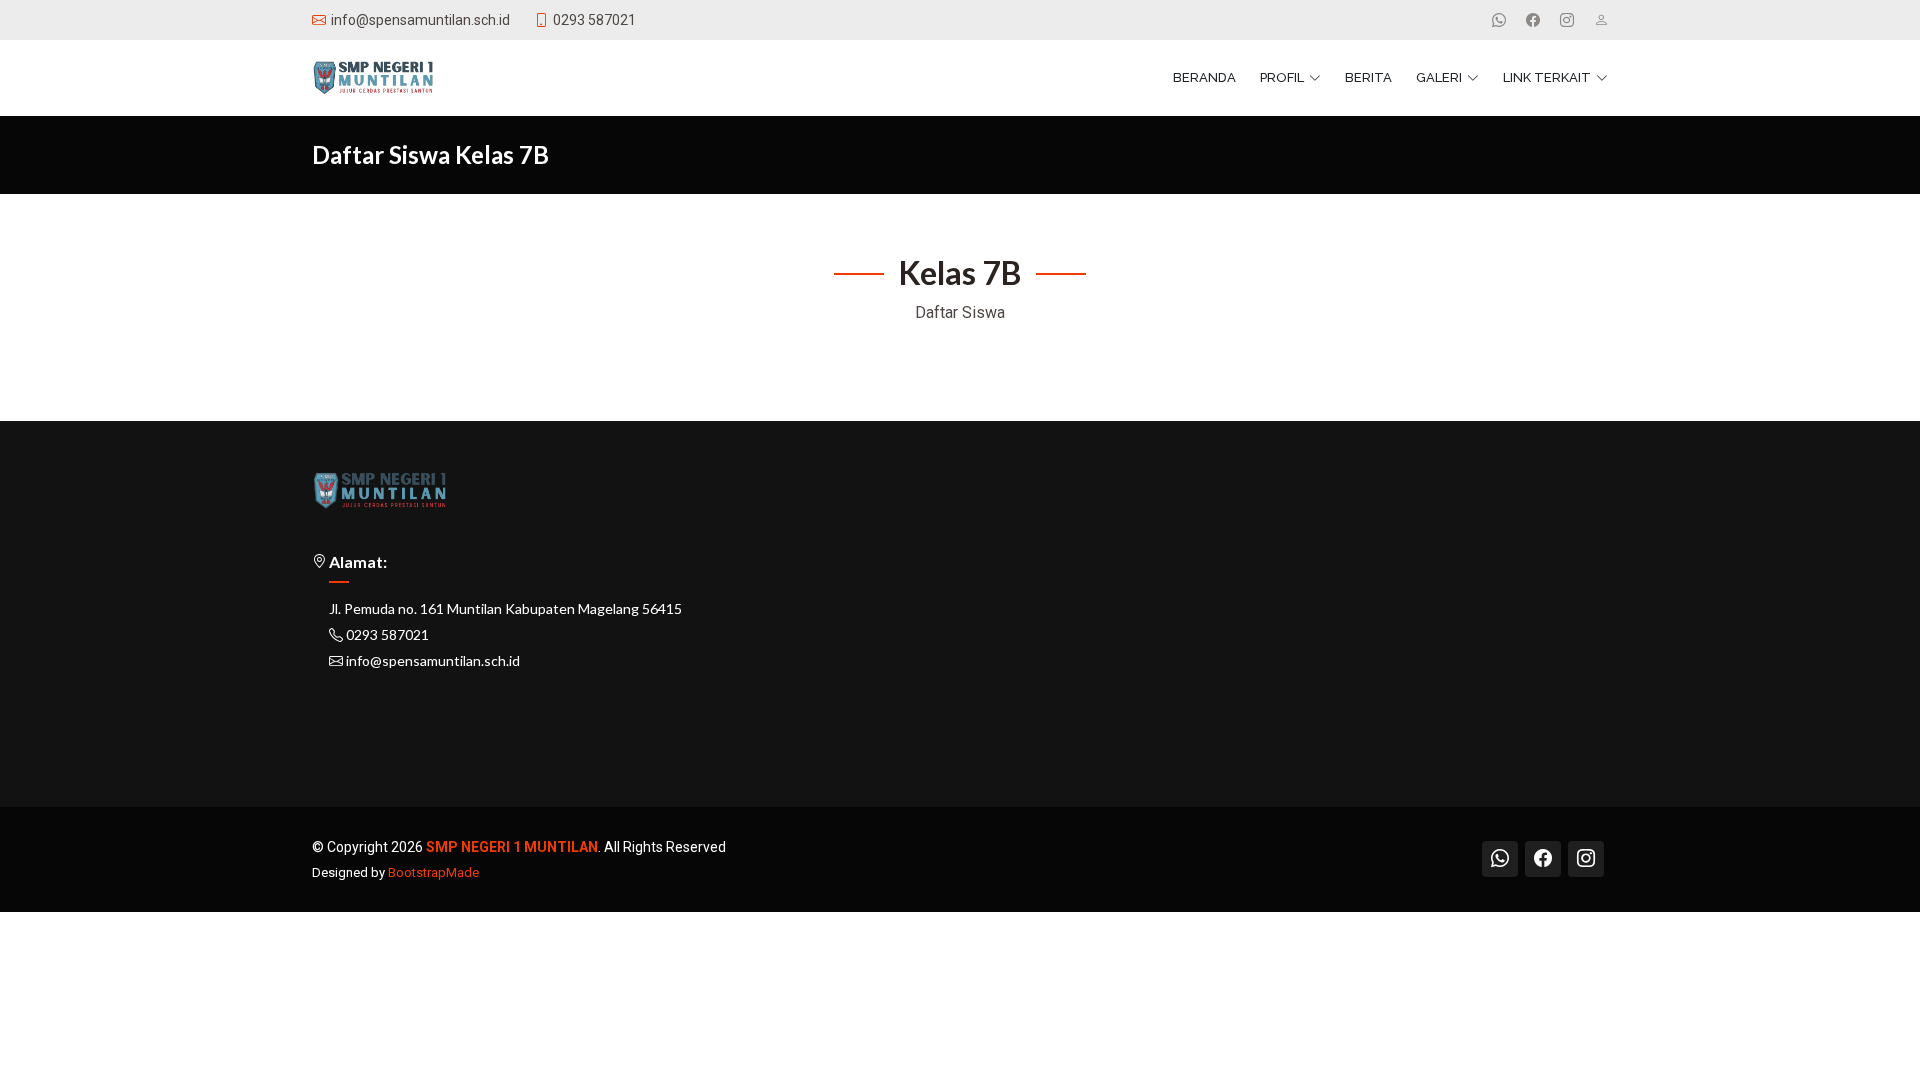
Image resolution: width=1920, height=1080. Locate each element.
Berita (1368, 77)
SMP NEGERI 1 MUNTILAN (512, 847)
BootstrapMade (433, 872)
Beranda (1204, 77)
